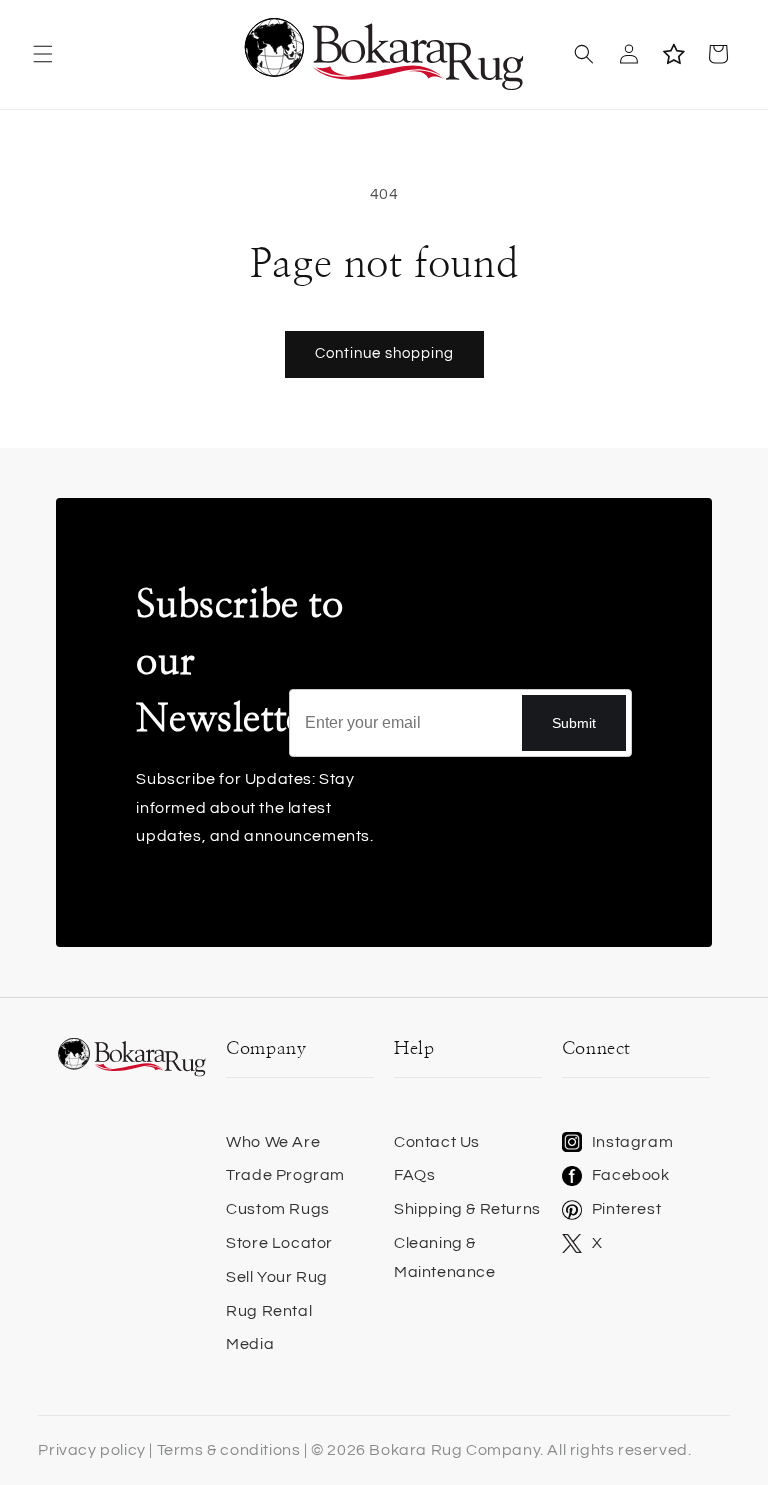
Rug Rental (269, 1311)
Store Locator (279, 1243)
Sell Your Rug (277, 1277)
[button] (42, 54)
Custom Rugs (278, 1209)
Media (250, 1344)
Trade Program (285, 1175)
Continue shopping (384, 353)
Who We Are (273, 1142)
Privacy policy (91, 1450)
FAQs (414, 1175)
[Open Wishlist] (673, 54)
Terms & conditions (229, 1450)
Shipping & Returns (467, 1209)
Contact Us (437, 1142)
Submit (574, 723)
